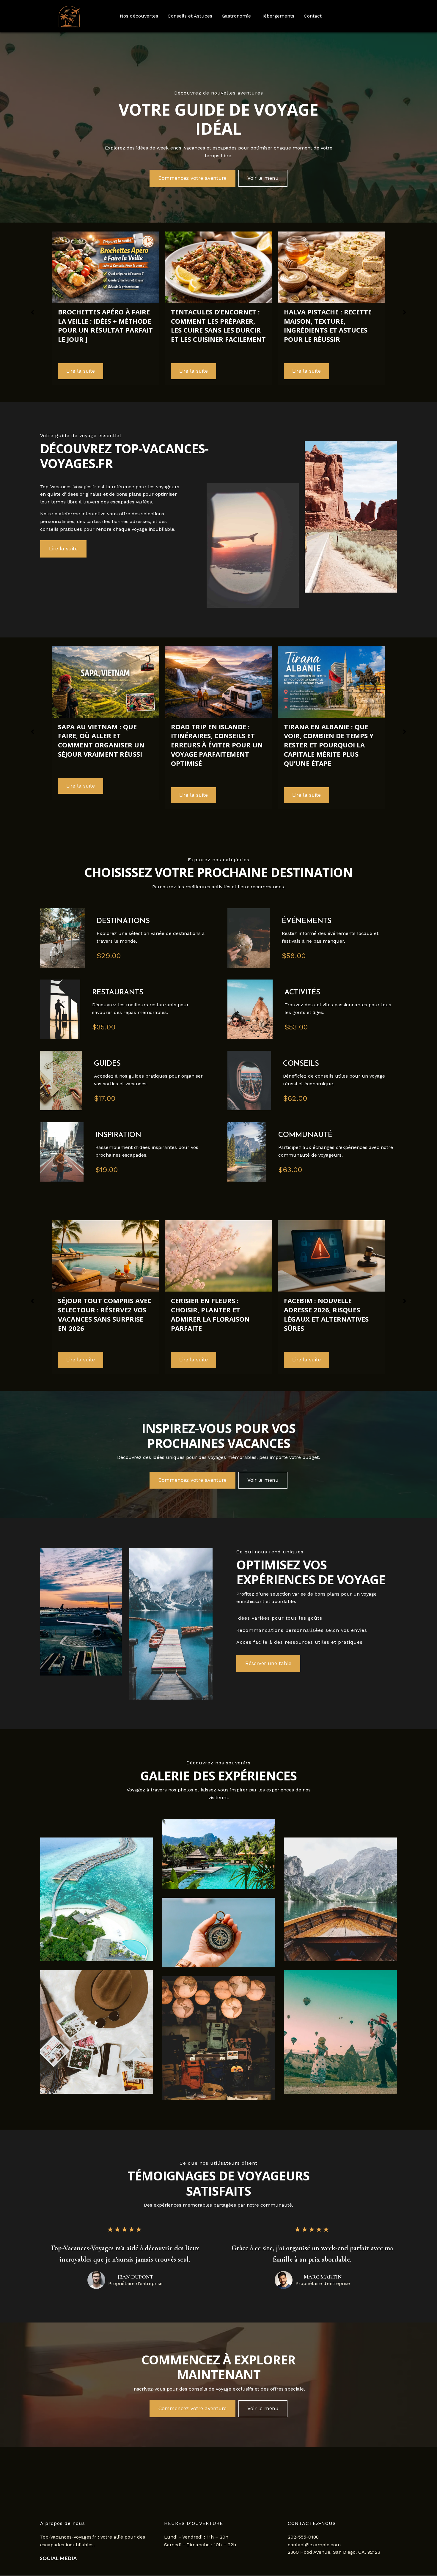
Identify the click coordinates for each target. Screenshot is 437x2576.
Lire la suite (81, 371)
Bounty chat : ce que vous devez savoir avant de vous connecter (329, 1310)
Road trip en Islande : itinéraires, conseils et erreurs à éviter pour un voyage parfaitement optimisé (104, 745)
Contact (313, 16)
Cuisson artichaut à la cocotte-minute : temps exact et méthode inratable (327, 325)
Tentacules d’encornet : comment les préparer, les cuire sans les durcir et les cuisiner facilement (105, 325)
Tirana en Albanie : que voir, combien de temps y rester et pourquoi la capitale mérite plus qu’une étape (216, 745)
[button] (192, 178)
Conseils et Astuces (190, 16)
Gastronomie (236, 16)
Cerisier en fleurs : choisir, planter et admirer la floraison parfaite (97, 1314)
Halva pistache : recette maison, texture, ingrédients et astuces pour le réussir (215, 325)
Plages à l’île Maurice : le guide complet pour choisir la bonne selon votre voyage (329, 729)
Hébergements (277, 16)
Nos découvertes (139, 16)
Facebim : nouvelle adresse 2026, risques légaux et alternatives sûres (213, 1314)
